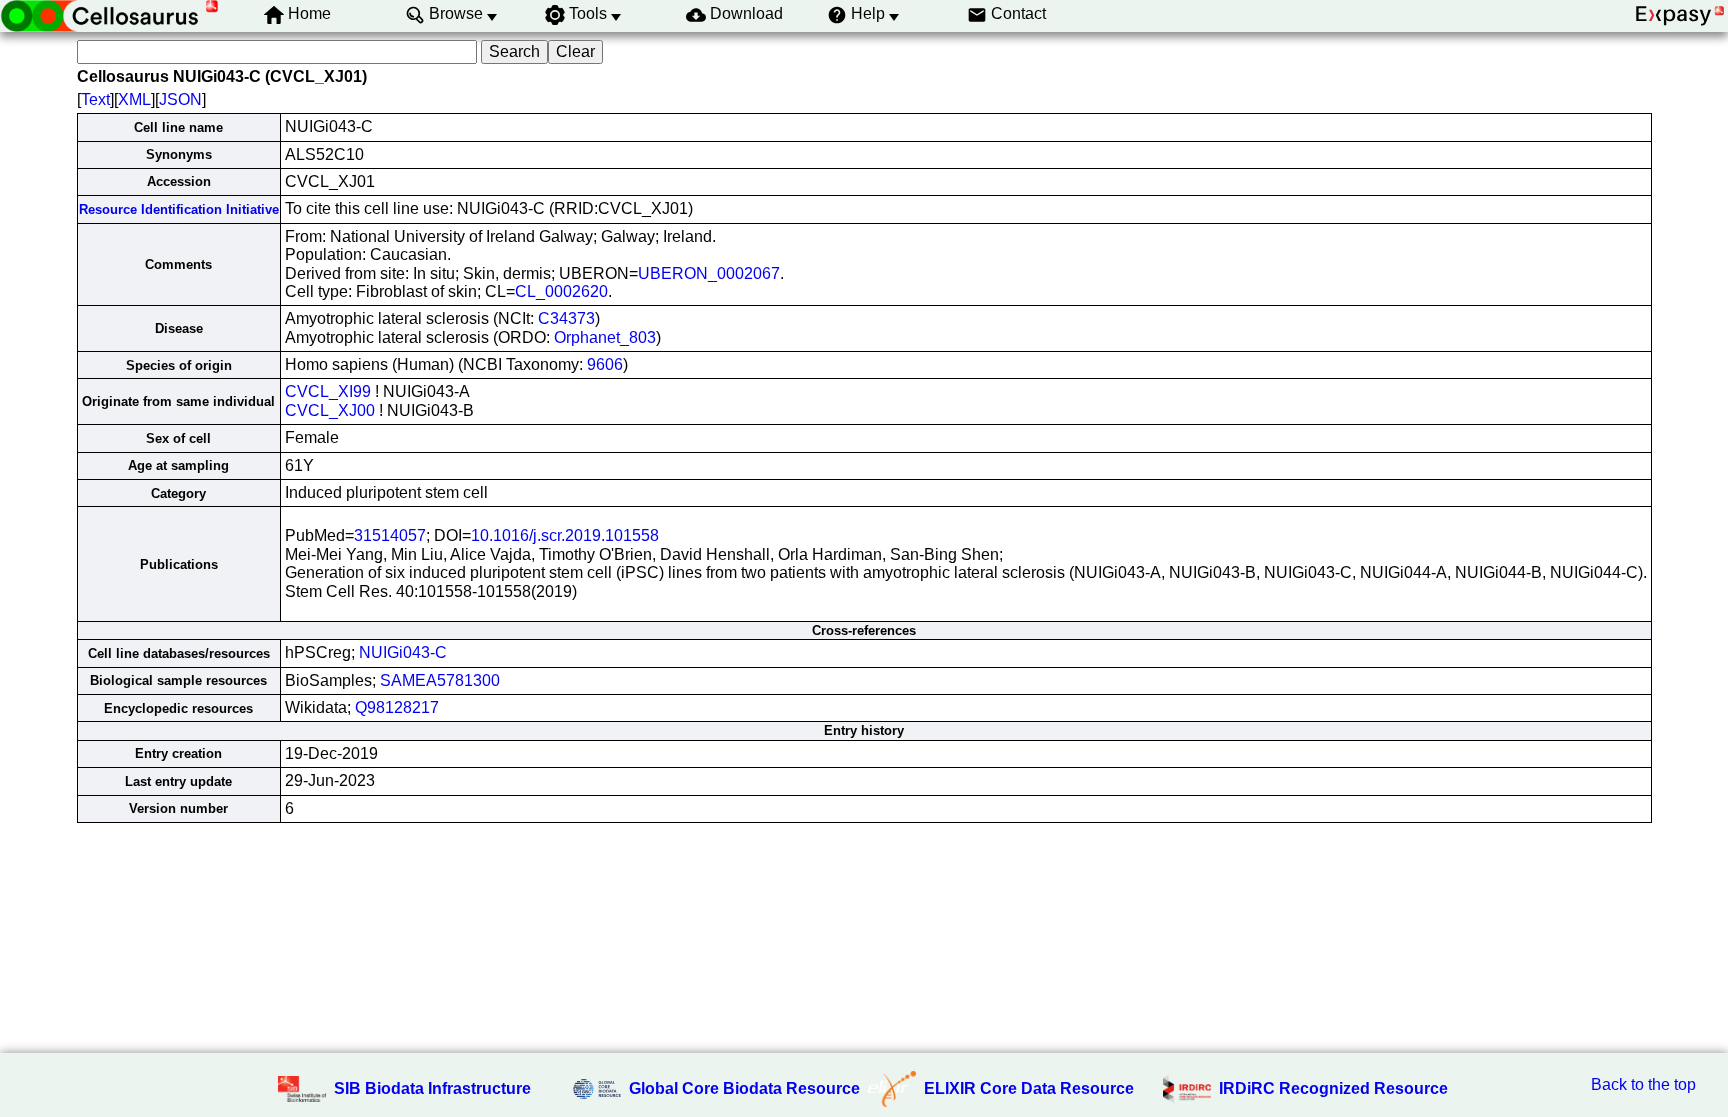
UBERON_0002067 (709, 273)
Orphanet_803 (605, 337)
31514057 (390, 535)
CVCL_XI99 (328, 391)
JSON (180, 99)
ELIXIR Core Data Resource (1029, 1088)
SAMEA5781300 (440, 680)
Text (95, 99)
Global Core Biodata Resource (744, 1088)
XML (134, 99)
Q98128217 (397, 707)
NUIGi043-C (403, 652)
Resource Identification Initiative (179, 209)
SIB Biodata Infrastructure (432, 1088)
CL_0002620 (561, 291)
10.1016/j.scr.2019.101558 (565, 535)
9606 (605, 364)
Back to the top (1643, 1084)
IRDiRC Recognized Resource (1333, 1088)
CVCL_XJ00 (330, 410)
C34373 (566, 318)
